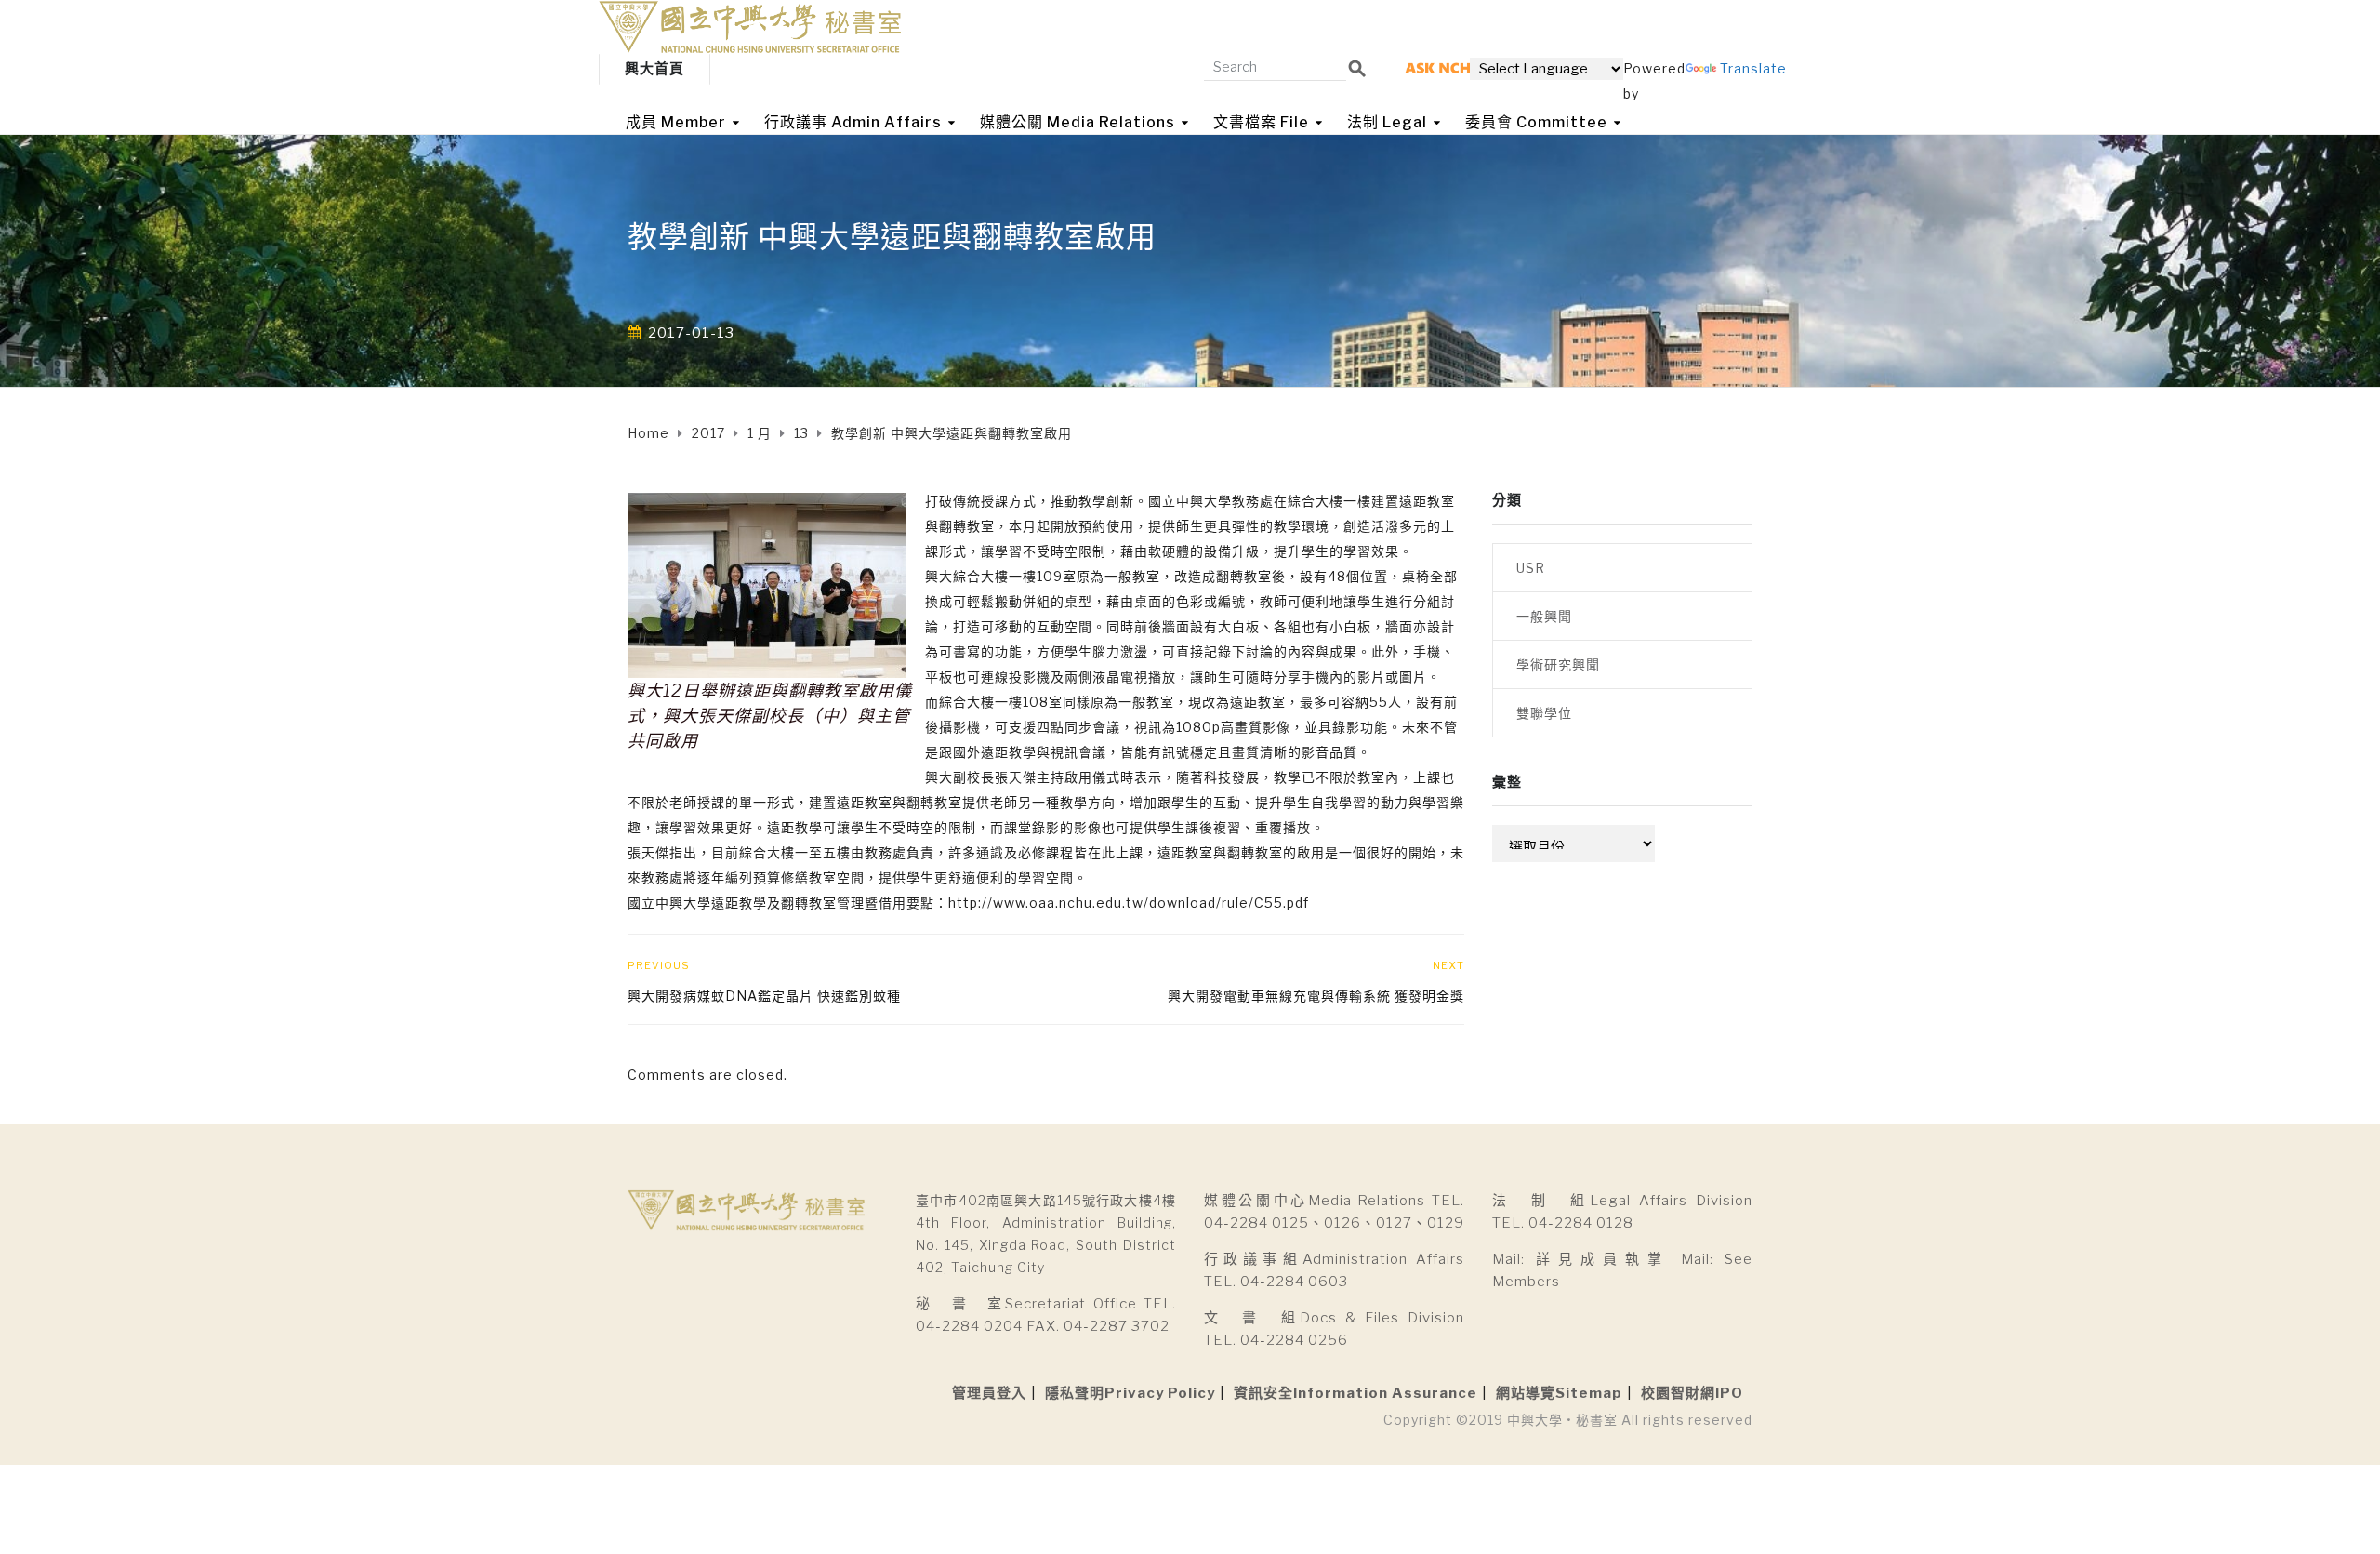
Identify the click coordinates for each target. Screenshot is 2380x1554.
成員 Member (676, 122)
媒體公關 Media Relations (1078, 122)
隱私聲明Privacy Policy (1130, 1393)
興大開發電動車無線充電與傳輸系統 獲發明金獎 (1316, 996)
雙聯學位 (1544, 713)
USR (1531, 568)
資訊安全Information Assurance (1355, 1393)
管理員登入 (989, 1393)
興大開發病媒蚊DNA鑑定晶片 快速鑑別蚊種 (764, 996)
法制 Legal (1387, 122)
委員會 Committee (1536, 122)
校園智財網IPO (1692, 1393)
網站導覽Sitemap (1559, 1393)
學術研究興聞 (1558, 664)
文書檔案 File (1261, 122)
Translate (1753, 68)
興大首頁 (654, 69)
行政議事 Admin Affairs (853, 122)
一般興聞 (1544, 616)
